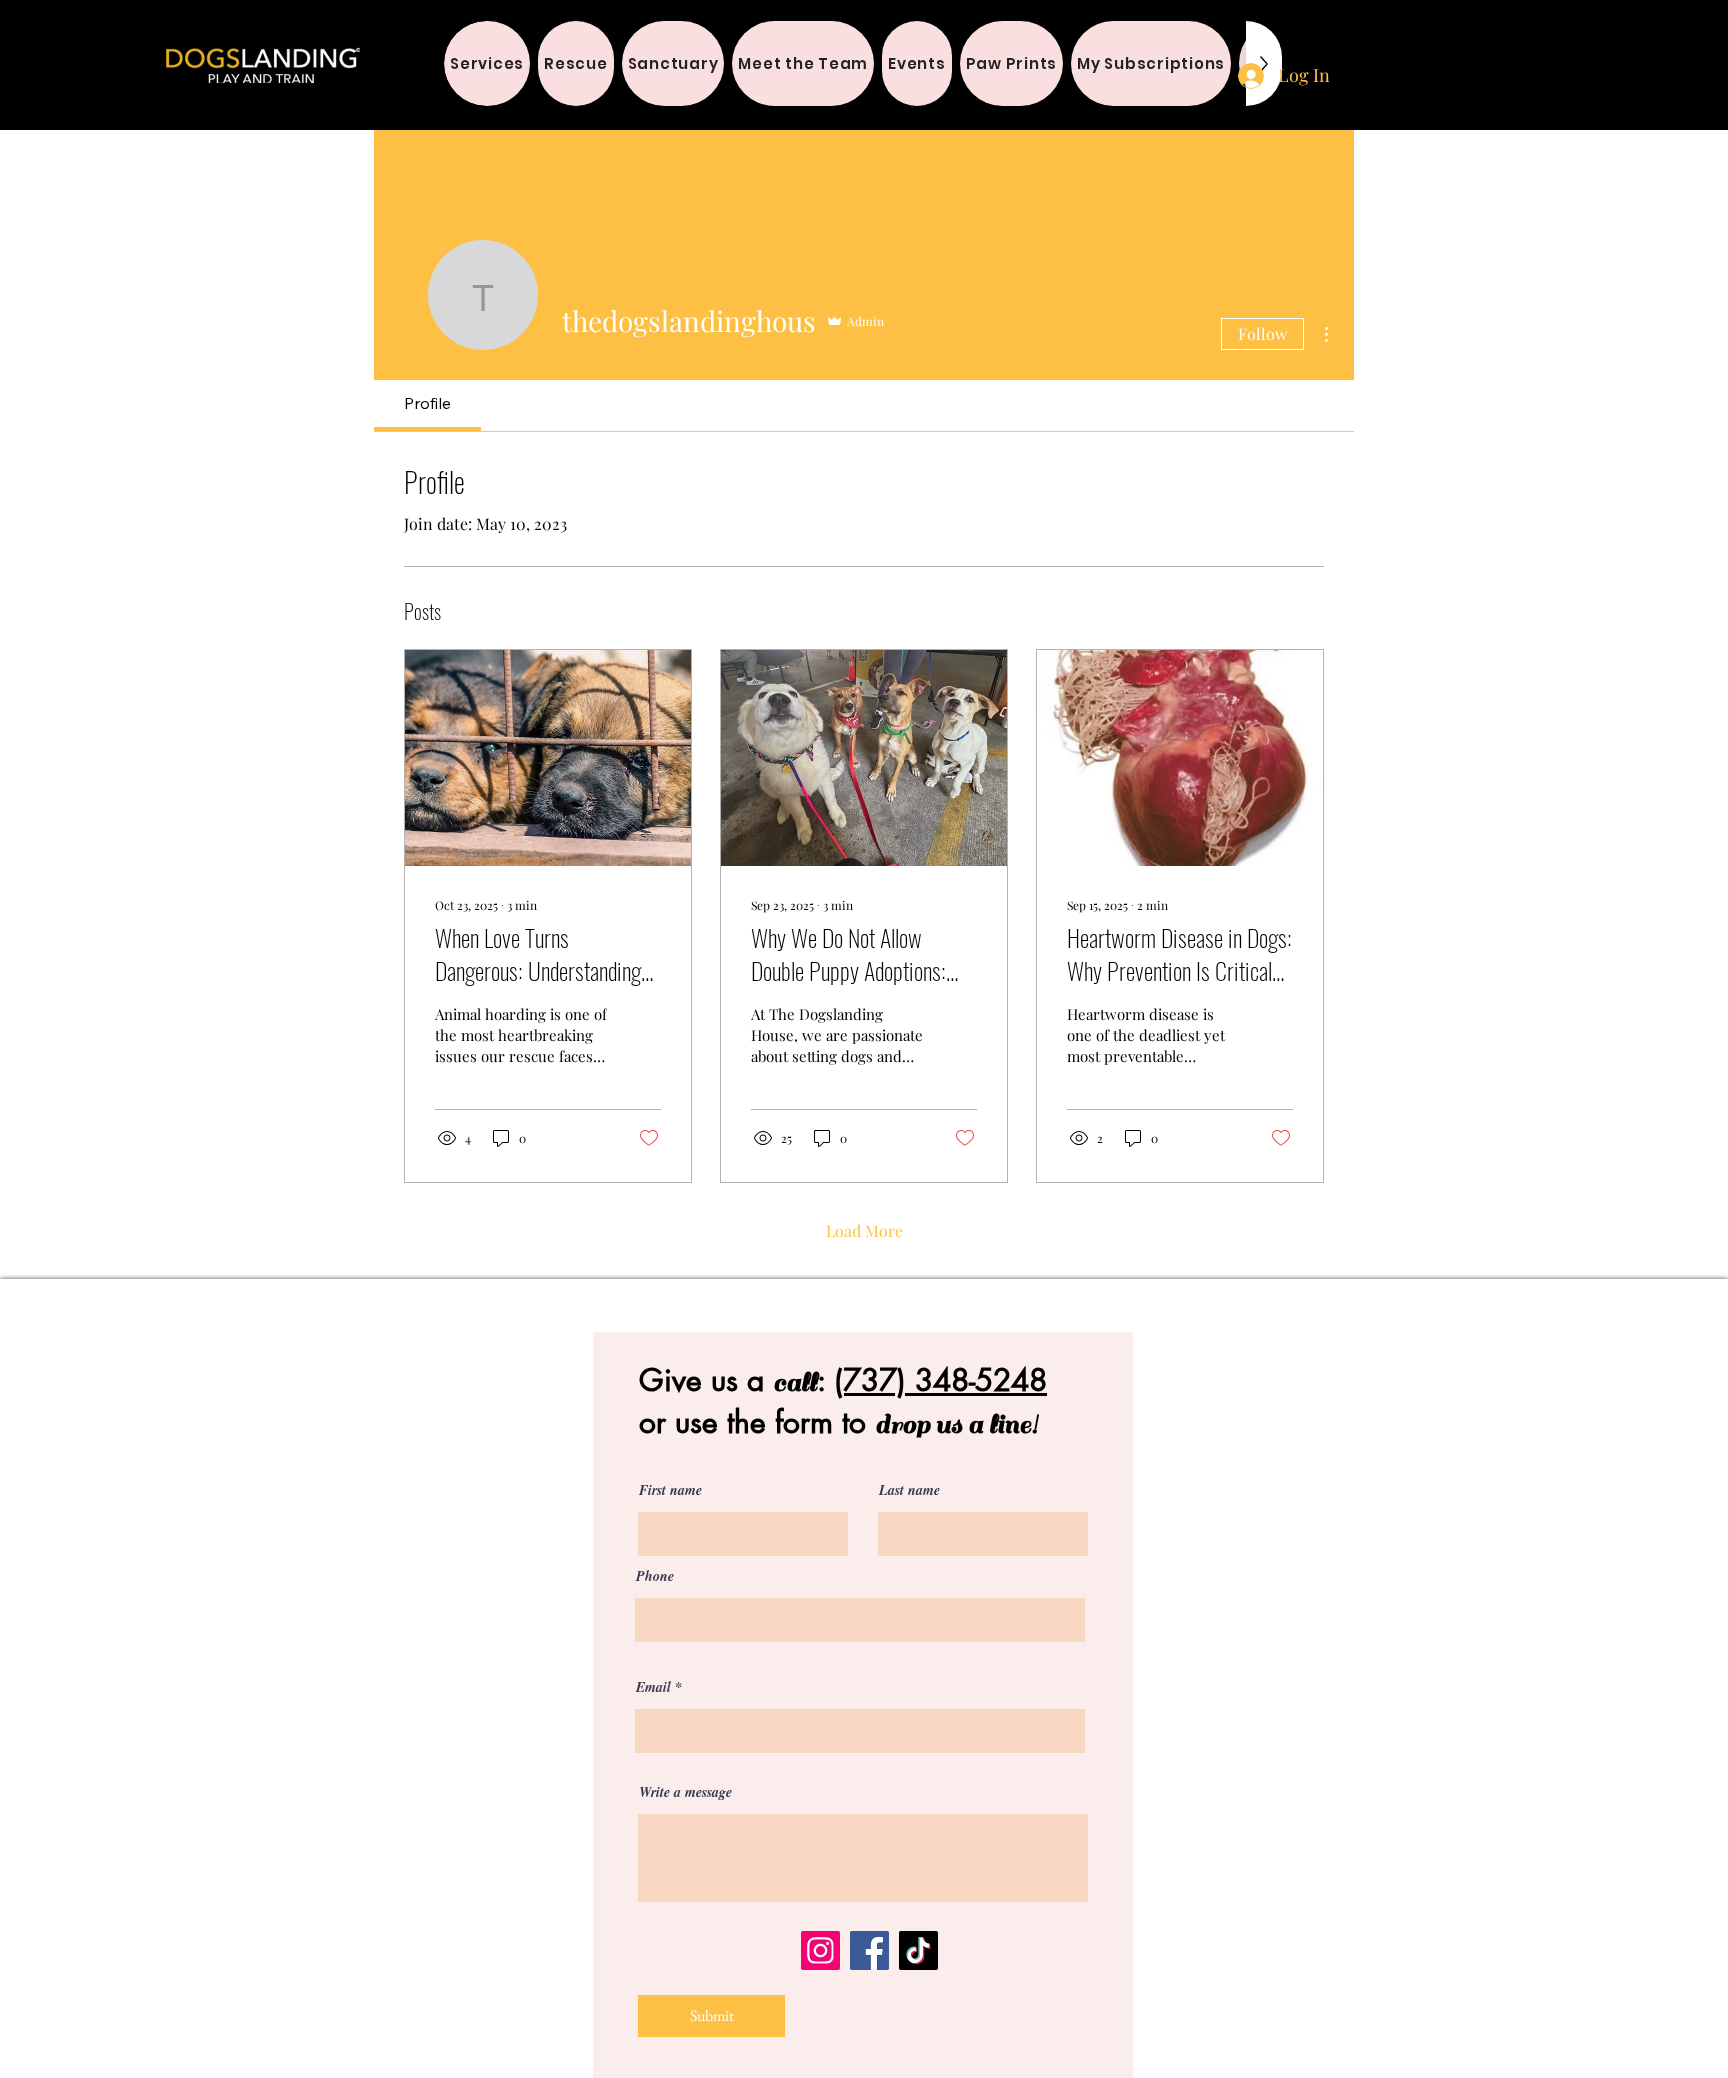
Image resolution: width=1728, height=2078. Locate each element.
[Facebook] (869, 1950)
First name (670, 1490)
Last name (909, 1490)
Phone (655, 1576)
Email (653, 1687)
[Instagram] (820, 1950)
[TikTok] (918, 1950)
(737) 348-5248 (940, 1380)
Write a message (685, 1792)
